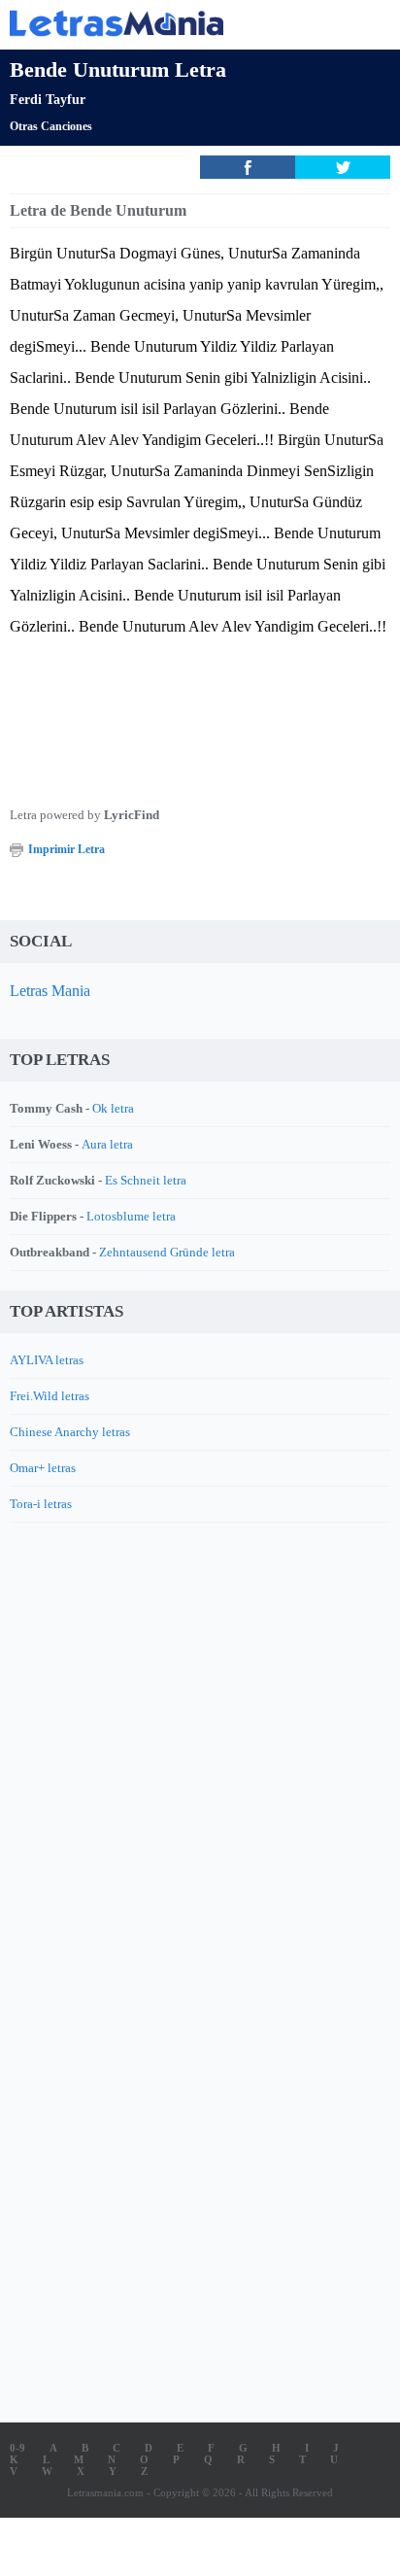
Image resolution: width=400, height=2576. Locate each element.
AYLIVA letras (47, 1360)
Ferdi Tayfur (48, 100)
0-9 (17, 2448)
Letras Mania (50, 991)
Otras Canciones (51, 126)
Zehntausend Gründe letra (167, 1252)
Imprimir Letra (67, 849)
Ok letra (113, 1108)
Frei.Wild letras (50, 1396)
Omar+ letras (43, 1468)
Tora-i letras (41, 1504)
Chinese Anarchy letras (70, 1432)
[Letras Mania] (171, 23)
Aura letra (107, 1144)
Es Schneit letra (146, 1180)
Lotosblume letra (131, 1216)
